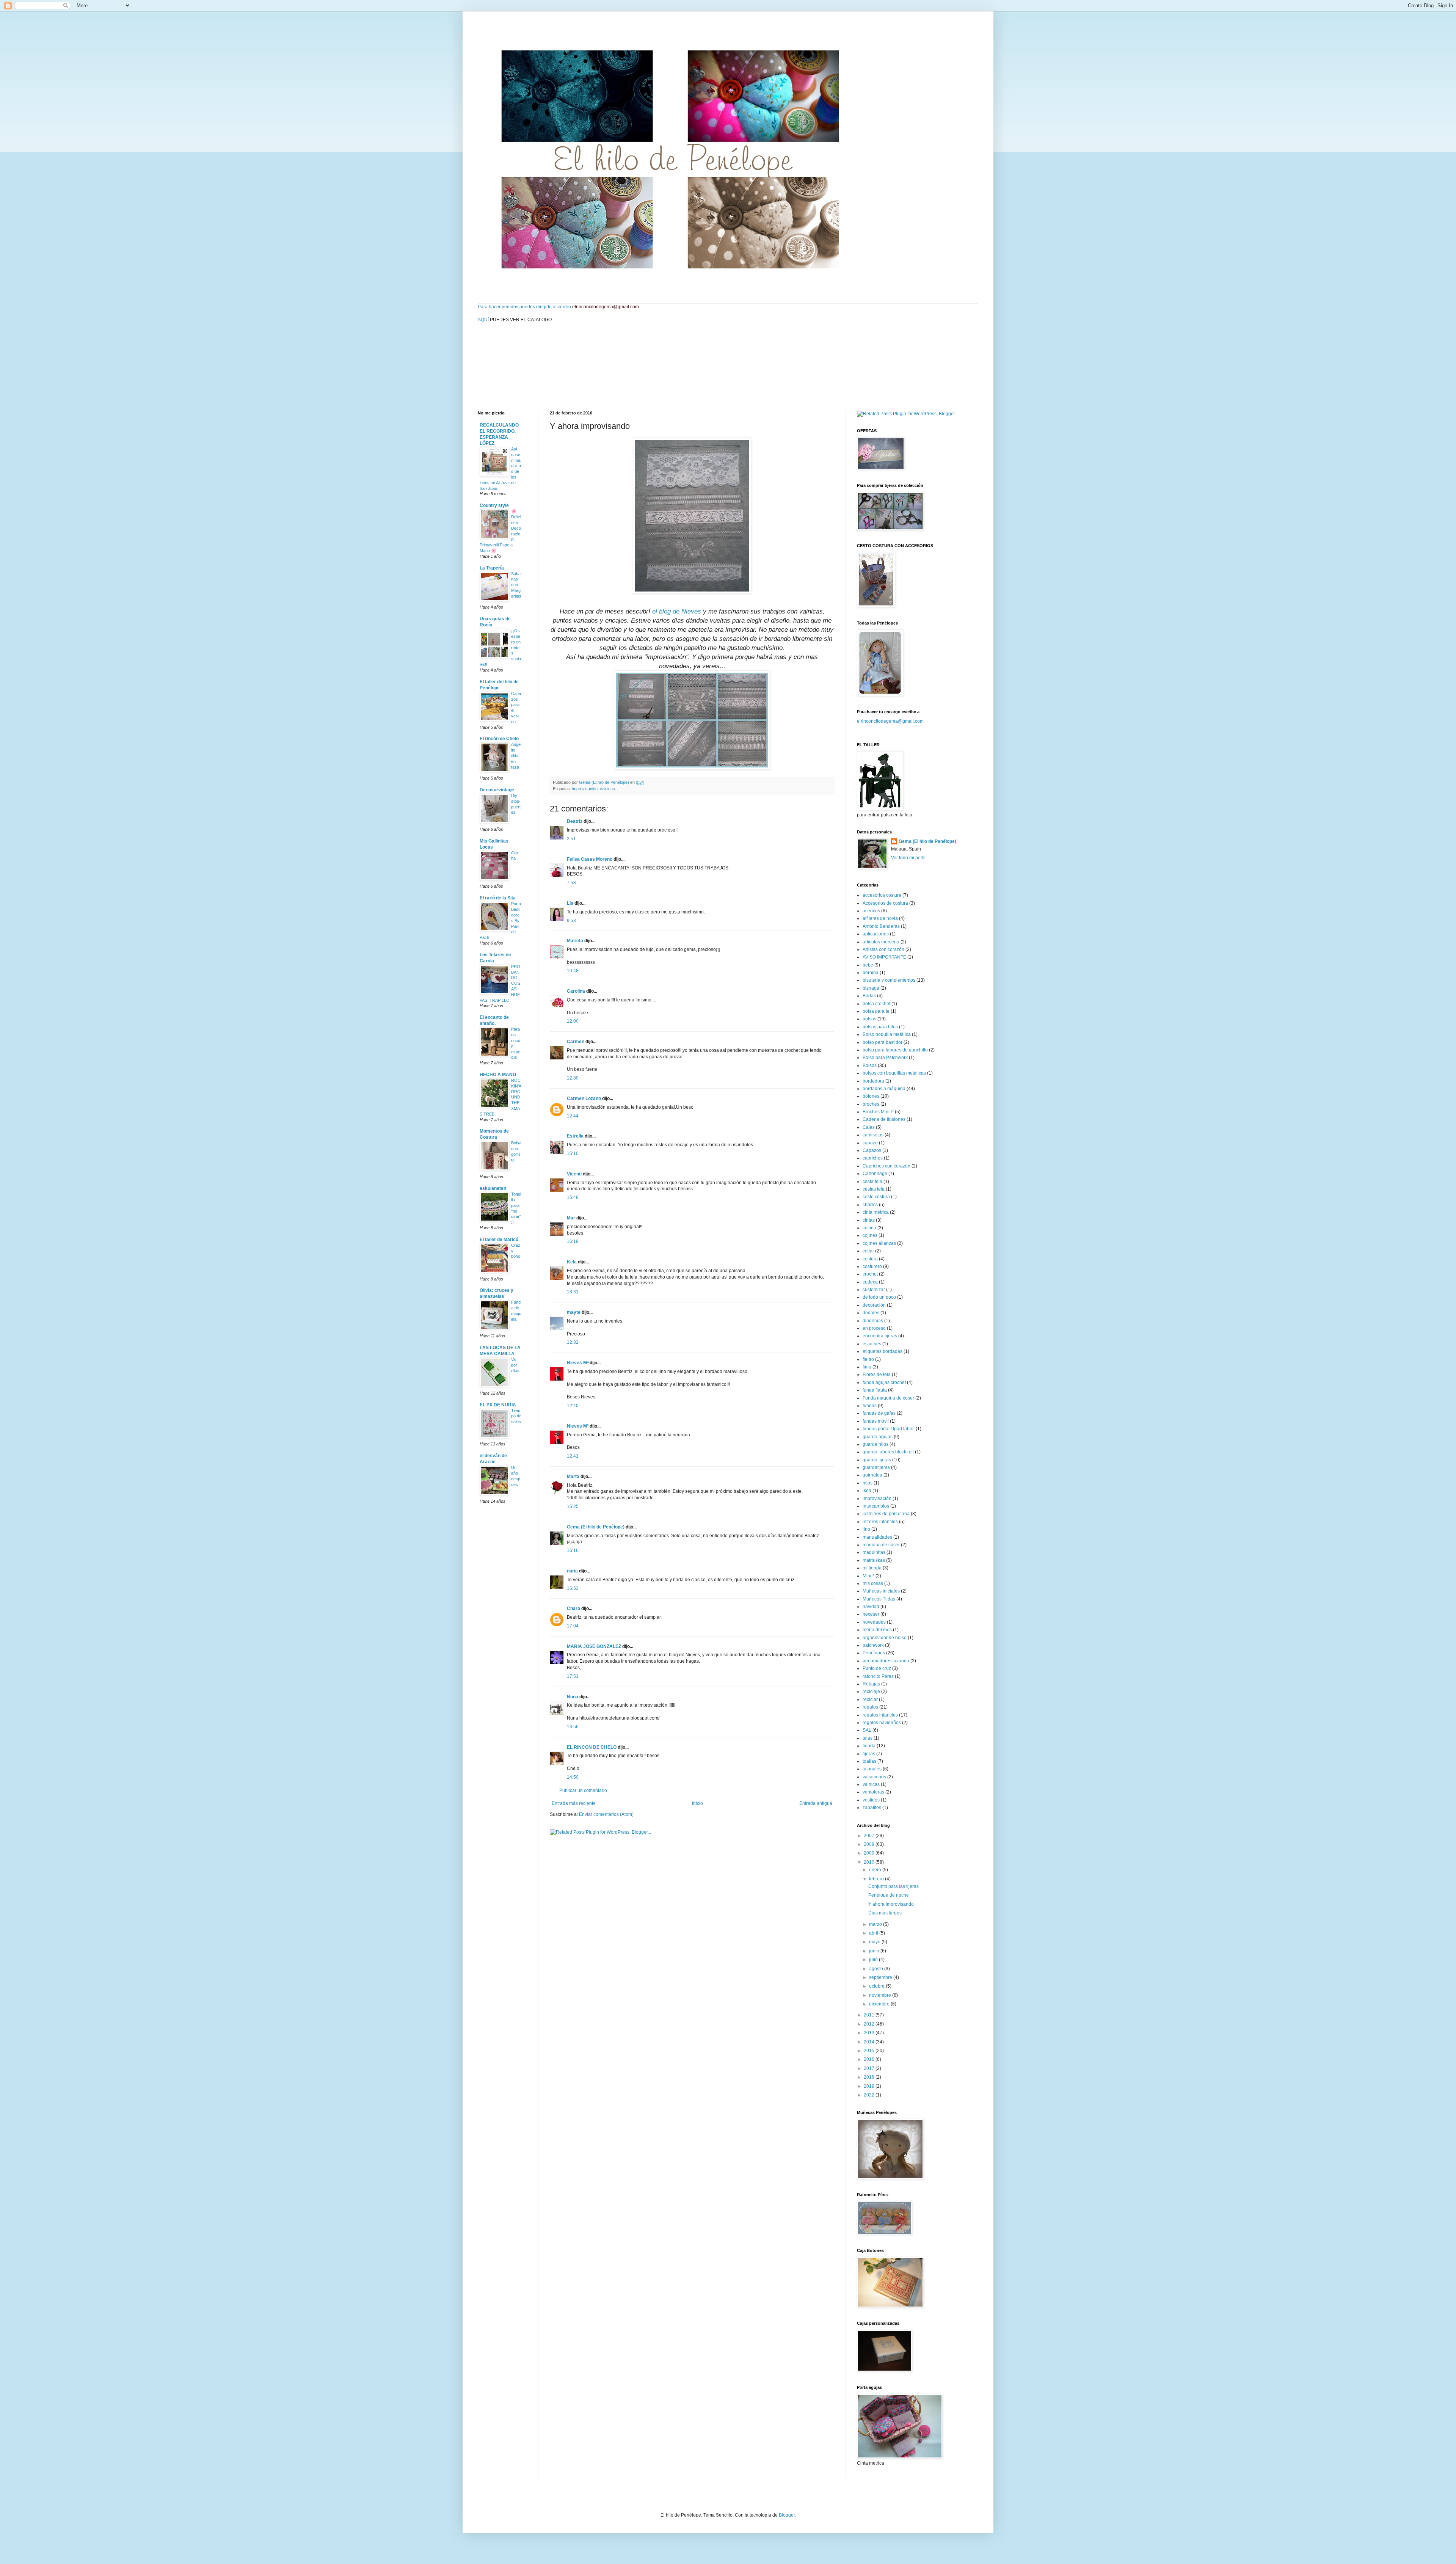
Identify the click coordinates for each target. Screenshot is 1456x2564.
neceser (871, 1614)
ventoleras (873, 1792)
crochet (870, 1274)
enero (876, 1870)
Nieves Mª (578, 1363)
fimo (867, 1367)
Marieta (575, 941)
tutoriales (872, 1769)
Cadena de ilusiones (884, 1119)
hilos (868, 1483)
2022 (870, 2095)
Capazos (872, 1150)
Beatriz (575, 821)
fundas (870, 1406)
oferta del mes (877, 1630)
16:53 (573, 1588)
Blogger (787, 2515)
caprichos (873, 1158)
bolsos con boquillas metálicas (894, 1073)
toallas (869, 1761)
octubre (877, 1986)
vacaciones (874, 1777)
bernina (871, 973)
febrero (877, 1879)
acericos (871, 911)
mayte (574, 1312)
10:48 (573, 971)
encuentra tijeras (880, 1336)
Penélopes (874, 1653)
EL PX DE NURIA (498, 1405)
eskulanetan (493, 1188)
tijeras (869, 1754)
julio (874, 1960)
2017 (870, 2068)
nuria (572, 1571)
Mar (571, 1218)
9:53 (571, 921)
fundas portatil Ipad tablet (889, 1429)
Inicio (697, 1803)
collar (868, 1251)
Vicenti (574, 1174)
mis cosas (873, 1583)
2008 (870, 1844)
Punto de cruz (877, 1668)
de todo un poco (879, 1297)
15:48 (573, 1197)
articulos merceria (881, 942)
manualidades (877, 1537)
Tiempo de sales (516, 1416)
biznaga (871, 988)
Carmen (576, 1042)
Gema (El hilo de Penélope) (596, 1527)
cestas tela (874, 1189)
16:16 (573, 1550)
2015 (870, 2051)
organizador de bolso (885, 1638)
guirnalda (872, 1475)
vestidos (871, 1800)
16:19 (573, 1241)
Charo (573, 1608)
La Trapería (492, 568)
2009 (870, 1853)
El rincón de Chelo (499, 739)
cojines (870, 1235)
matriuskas (874, 1560)
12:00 (573, 1021)
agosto (877, 1969)
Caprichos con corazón (886, 1166)
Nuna (573, 1697)
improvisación (585, 789)
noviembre (881, 1995)
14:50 (573, 1777)
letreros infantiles (880, 1522)
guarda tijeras (877, 1460)
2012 (870, 2024)
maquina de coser (881, 1545)
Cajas (869, 1127)
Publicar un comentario (583, 1790)
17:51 (573, 1676)
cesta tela (872, 1182)
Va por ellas (515, 1365)
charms (870, 1205)
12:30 (573, 1078)
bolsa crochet (876, 1004)
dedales (871, 1313)
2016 (870, 2059)
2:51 (571, 839)
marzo (876, 1924)
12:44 (573, 1116)
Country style (494, 505)
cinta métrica (876, 1212)
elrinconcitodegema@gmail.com (890, 721)
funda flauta (875, 1390)
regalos (870, 1707)
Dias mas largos (885, 1913)
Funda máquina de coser (888, 1398)
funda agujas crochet (884, 1382)
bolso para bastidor (883, 1042)
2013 (870, 2033)
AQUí (483, 320)
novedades (874, 1622)
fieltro (868, 1359)
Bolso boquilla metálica (887, 1034)
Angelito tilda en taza (516, 756)
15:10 (573, 1153)
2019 (870, 2086)
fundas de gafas (879, 1413)
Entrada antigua (816, 1803)
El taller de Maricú (499, 1240)
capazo (870, 1143)
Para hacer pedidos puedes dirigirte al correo (558, 307)
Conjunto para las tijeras (894, 1886)
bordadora (873, 1081)
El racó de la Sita (498, 898)
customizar (874, 1290)
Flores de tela (877, 1375)
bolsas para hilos (880, 1027)
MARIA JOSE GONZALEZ (594, 1646)
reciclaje (871, 1692)
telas (868, 1738)
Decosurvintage (497, 790)
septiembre (881, 1977)
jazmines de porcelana (886, 1514)
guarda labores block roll (888, 1452)
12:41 (573, 1456)
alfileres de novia (880, 918)
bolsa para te (876, 1011)
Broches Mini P (878, 1112)
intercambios (876, 1506)
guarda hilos (875, 1444)
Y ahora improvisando (891, 1904)
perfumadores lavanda (886, 1661)
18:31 (573, 1292)
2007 (870, 1836)
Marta (573, 1477)
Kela (572, 1262)
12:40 (573, 1406)
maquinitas (874, 1552)
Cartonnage (875, 1174)
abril (874, 1933)
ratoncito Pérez (878, 1676)
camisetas (873, 1135)
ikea (867, 1491)
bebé (868, 965)
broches (871, 1104)
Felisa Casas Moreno (590, 859)
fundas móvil (876, 1421)
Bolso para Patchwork (885, 1058)
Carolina (576, 991)
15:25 (573, 1506)
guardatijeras (876, 1467)
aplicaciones (876, 934)
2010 (870, 1862)
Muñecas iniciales (881, 1591)
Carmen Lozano (584, 1098)
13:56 (573, 1727)
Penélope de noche (889, 1895)
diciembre (880, 2004)
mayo (875, 1942)
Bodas (869, 996)
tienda (869, 1746)
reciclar (870, 1699)
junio (875, 1951)
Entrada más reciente (574, 1803)
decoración (874, 1305)
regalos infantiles (880, 1715)
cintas (869, 1220)
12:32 (573, 1342)
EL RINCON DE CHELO (592, 1747)
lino (866, 1529)
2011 (870, 2015)
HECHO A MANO (498, 1075)
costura (870, 1259)
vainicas (607, 789)
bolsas (869, 1019)
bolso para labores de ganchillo (895, 1050)
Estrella (575, 1136)
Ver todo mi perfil (908, 858)
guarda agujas (878, 1437)
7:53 (571, 883)
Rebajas (871, 1684)
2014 (870, 2042)
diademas (873, 1321)
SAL (867, 1730)
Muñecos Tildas (879, 1599)
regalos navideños (882, 1723)
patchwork (873, 1645)
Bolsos (870, 1065)
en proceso (874, 1328)
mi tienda (872, 1568)
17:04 (573, 1626)
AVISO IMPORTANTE (884, 957)
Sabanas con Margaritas (516, 585)
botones (871, 1096)
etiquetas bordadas (883, 1351)
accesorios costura (882, 895)
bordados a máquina (884, 1089)
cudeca (870, 1282)
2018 (870, 2077)
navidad (871, 1607)
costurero (872, 1266)
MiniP (868, 1576)
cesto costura (876, 1197)
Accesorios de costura (885, 903)
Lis (571, 903)
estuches (872, 1344)
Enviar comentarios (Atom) (606, 1814)
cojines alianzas (879, 1243)
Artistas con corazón (883, 949)
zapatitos (872, 1808)
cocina (869, 1228)
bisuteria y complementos (889, 980)
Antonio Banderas (881, 926)
